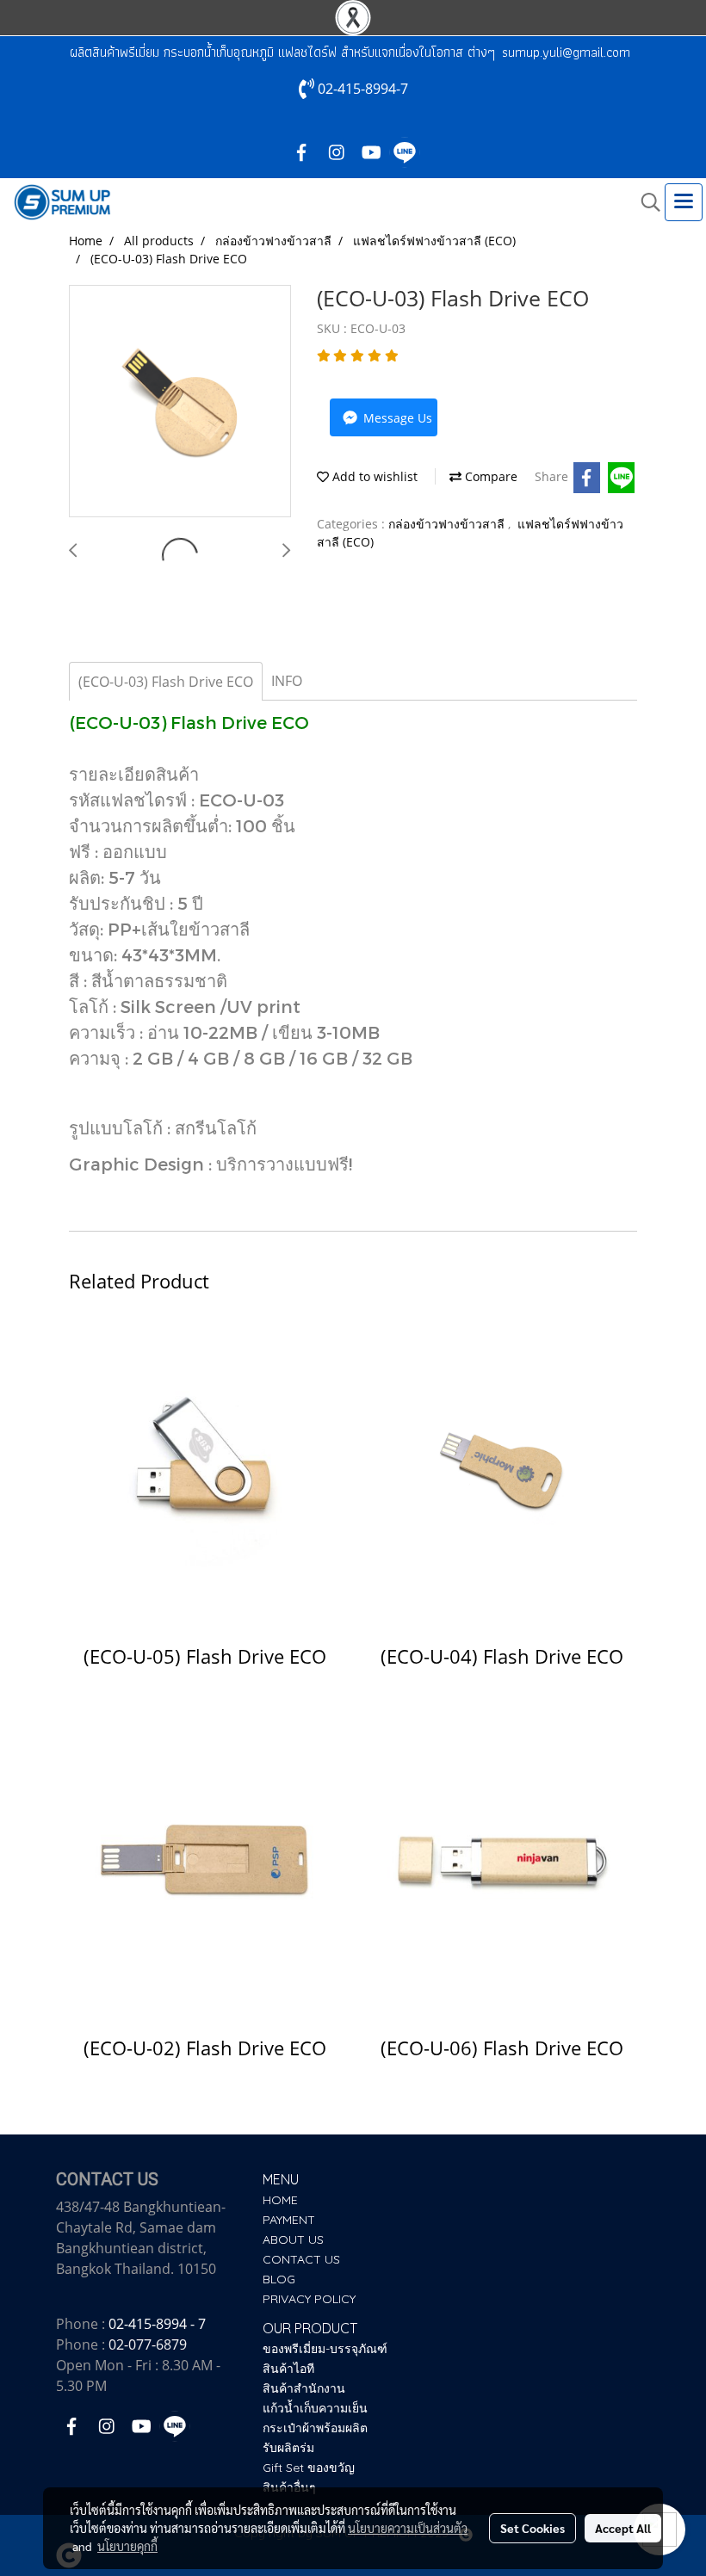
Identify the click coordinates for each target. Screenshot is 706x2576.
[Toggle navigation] (684, 202)
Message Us (396, 418)
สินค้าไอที (288, 2369)
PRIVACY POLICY (309, 2299)
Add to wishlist (373, 476)
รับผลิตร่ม (288, 2448)
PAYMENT (289, 2220)
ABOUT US (293, 2239)
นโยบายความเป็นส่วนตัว (408, 2528)
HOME (280, 2200)
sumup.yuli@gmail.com (566, 52)
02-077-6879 (148, 2344)
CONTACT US (301, 2259)
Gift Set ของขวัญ (309, 2468)
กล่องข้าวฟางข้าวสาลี (448, 524)
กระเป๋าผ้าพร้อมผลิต (315, 2428)
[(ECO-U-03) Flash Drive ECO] (180, 402)
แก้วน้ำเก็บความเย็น (315, 2408)
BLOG (279, 2279)
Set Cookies (533, 2528)
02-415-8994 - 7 (157, 2324)
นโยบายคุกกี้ (127, 2546)
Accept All (623, 2528)
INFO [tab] (287, 681)
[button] (645, 202)
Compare (489, 476)
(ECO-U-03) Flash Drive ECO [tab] (166, 682)
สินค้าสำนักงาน (304, 2388)
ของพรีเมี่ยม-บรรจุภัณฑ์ (325, 2349)
